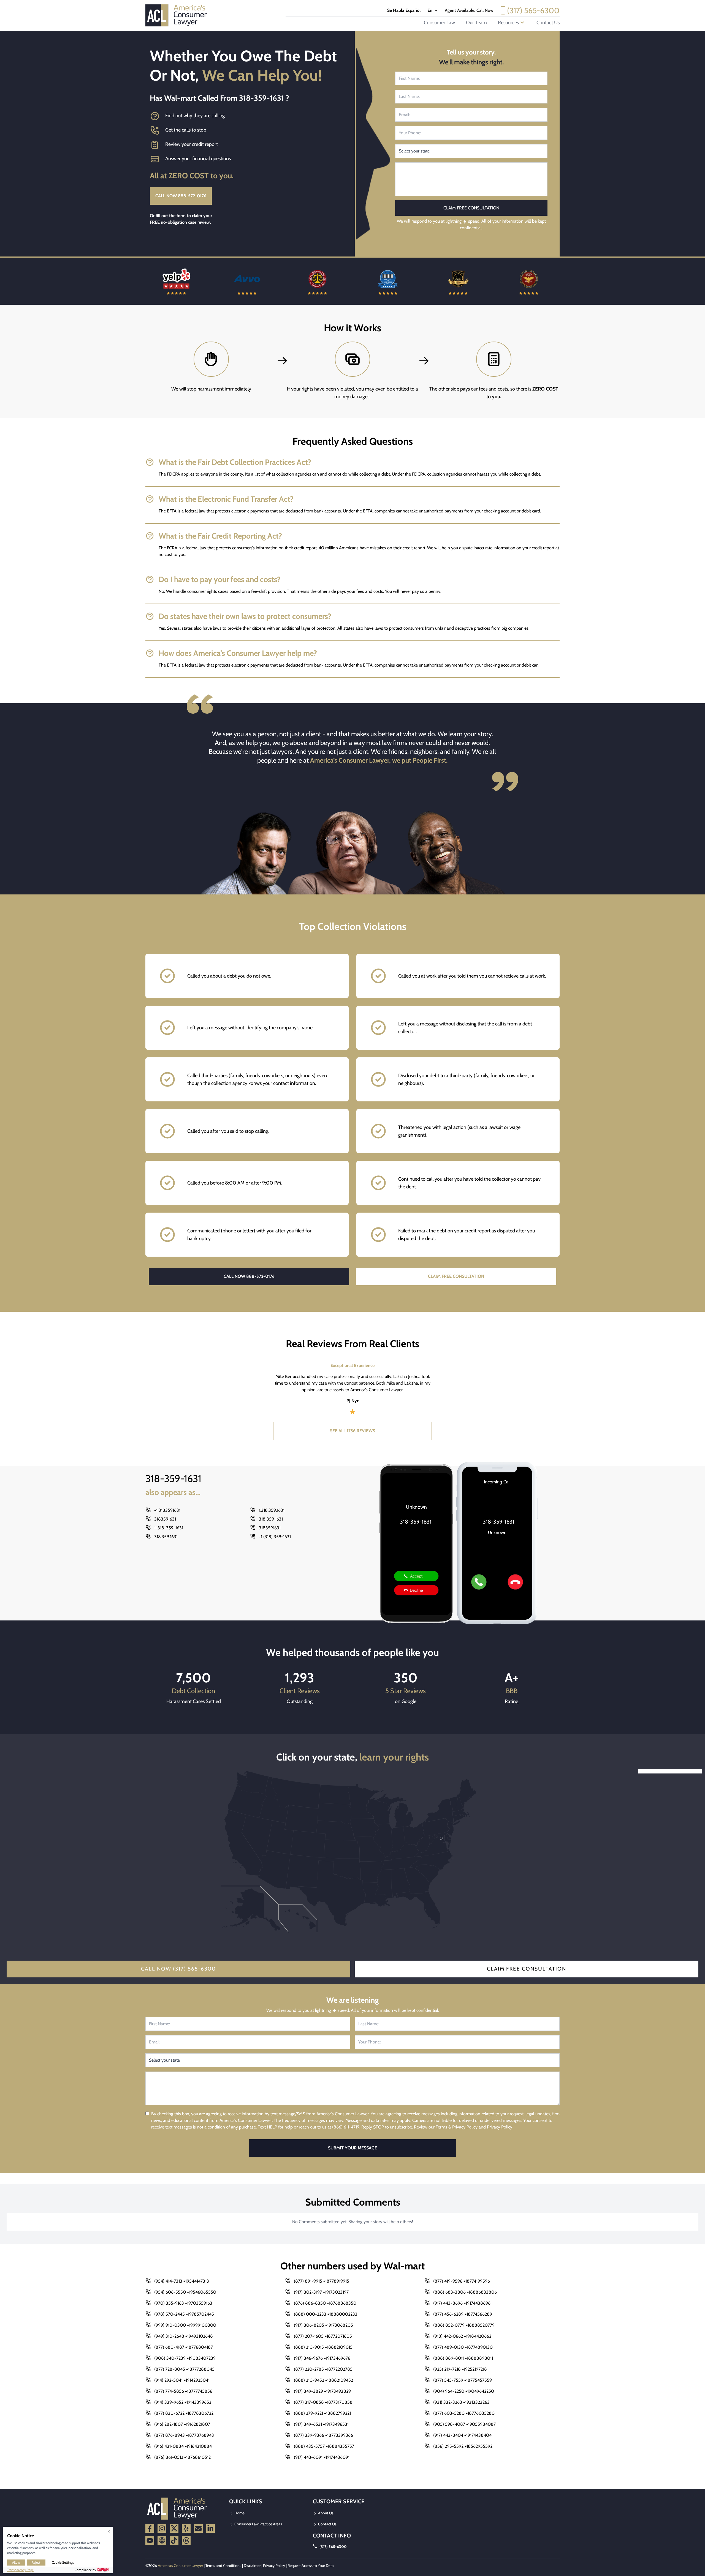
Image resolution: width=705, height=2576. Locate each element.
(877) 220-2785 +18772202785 (323, 2369)
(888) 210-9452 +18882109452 (323, 2380)
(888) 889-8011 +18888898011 (463, 2358)
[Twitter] (174, 2528)
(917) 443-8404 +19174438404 (462, 2435)
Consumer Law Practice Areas (258, 2524)
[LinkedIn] (210, 2528)
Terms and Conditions (223, 2566)
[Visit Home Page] (178, 15)
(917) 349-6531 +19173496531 (321, 2424)
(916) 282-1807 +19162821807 (182, 2424)
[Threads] (186, 2540)
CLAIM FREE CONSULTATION (456, 1276)
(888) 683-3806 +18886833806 (465, 2292)
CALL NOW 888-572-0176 (181, 196)
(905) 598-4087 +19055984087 (464, 2424)
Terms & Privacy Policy (457, 2127)
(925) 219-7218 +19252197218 (460, 2369)
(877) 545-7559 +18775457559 (463, 2380)
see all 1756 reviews (352, 1431)
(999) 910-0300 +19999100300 (185, 2325)
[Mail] (198, 2528)
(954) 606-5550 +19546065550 (185, 2292)
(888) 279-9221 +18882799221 (322, 2413)
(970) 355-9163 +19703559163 (183, 2303)
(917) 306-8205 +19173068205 (323, 2325)
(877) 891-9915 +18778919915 (322, 2281)
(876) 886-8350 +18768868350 (325, 2303)
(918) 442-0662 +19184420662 (462, 2336)
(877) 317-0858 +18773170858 (323, 2402)
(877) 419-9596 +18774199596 (462, 2281)
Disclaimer (252, 2566)
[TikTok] (174, 2540)
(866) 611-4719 (346, 2127)
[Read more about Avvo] (177, 281)
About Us (325, 2513)
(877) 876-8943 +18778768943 (184, 2435)
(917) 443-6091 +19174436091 (322, 2457)
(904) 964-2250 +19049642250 (464, 2391)
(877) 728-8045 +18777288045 (184, 2369)
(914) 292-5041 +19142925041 (182, 2380)
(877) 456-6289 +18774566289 (463, 2314)
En (430, 10)
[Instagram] (162, 2528)
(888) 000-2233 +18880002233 (326, 2314)
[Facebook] (150, 2528)
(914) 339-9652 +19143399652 (183, 2402)
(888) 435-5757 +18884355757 (324, 2446)
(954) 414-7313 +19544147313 (182, 2281)
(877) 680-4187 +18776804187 (184, 2347)
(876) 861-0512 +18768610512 (182, 2457)
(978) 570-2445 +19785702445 (184, 2314)
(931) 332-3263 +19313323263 (461, 2402)
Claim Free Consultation (527, 1969)
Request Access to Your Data (311, 2566)
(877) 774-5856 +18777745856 (183, 2391)
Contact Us (548, 23)
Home (239, 2513)
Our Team (476, 23)
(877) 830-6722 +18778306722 (184, 2413)
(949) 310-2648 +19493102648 (184, 2336)
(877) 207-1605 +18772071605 (323, 2336)
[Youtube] (150, 2540)
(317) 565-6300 (533, 10)
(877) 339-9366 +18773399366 (323, 2435)
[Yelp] (186, 2528)
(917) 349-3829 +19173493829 (322, 2391)
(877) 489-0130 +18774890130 (463, 2347)
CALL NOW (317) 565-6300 (178, 1969)
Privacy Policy (500, 2127)
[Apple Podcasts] (162, 2540)
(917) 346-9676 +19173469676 (322, 2358)
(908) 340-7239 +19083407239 (185, 2358)
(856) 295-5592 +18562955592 (463, 2446)
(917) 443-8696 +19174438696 (462, 2303)
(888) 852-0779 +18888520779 (464, 2325)
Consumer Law (439, 23)
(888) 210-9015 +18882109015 (323, 2347)
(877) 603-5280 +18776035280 (464, 2413)
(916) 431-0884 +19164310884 (183, 2446)
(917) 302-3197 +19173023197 (321, 2292)
